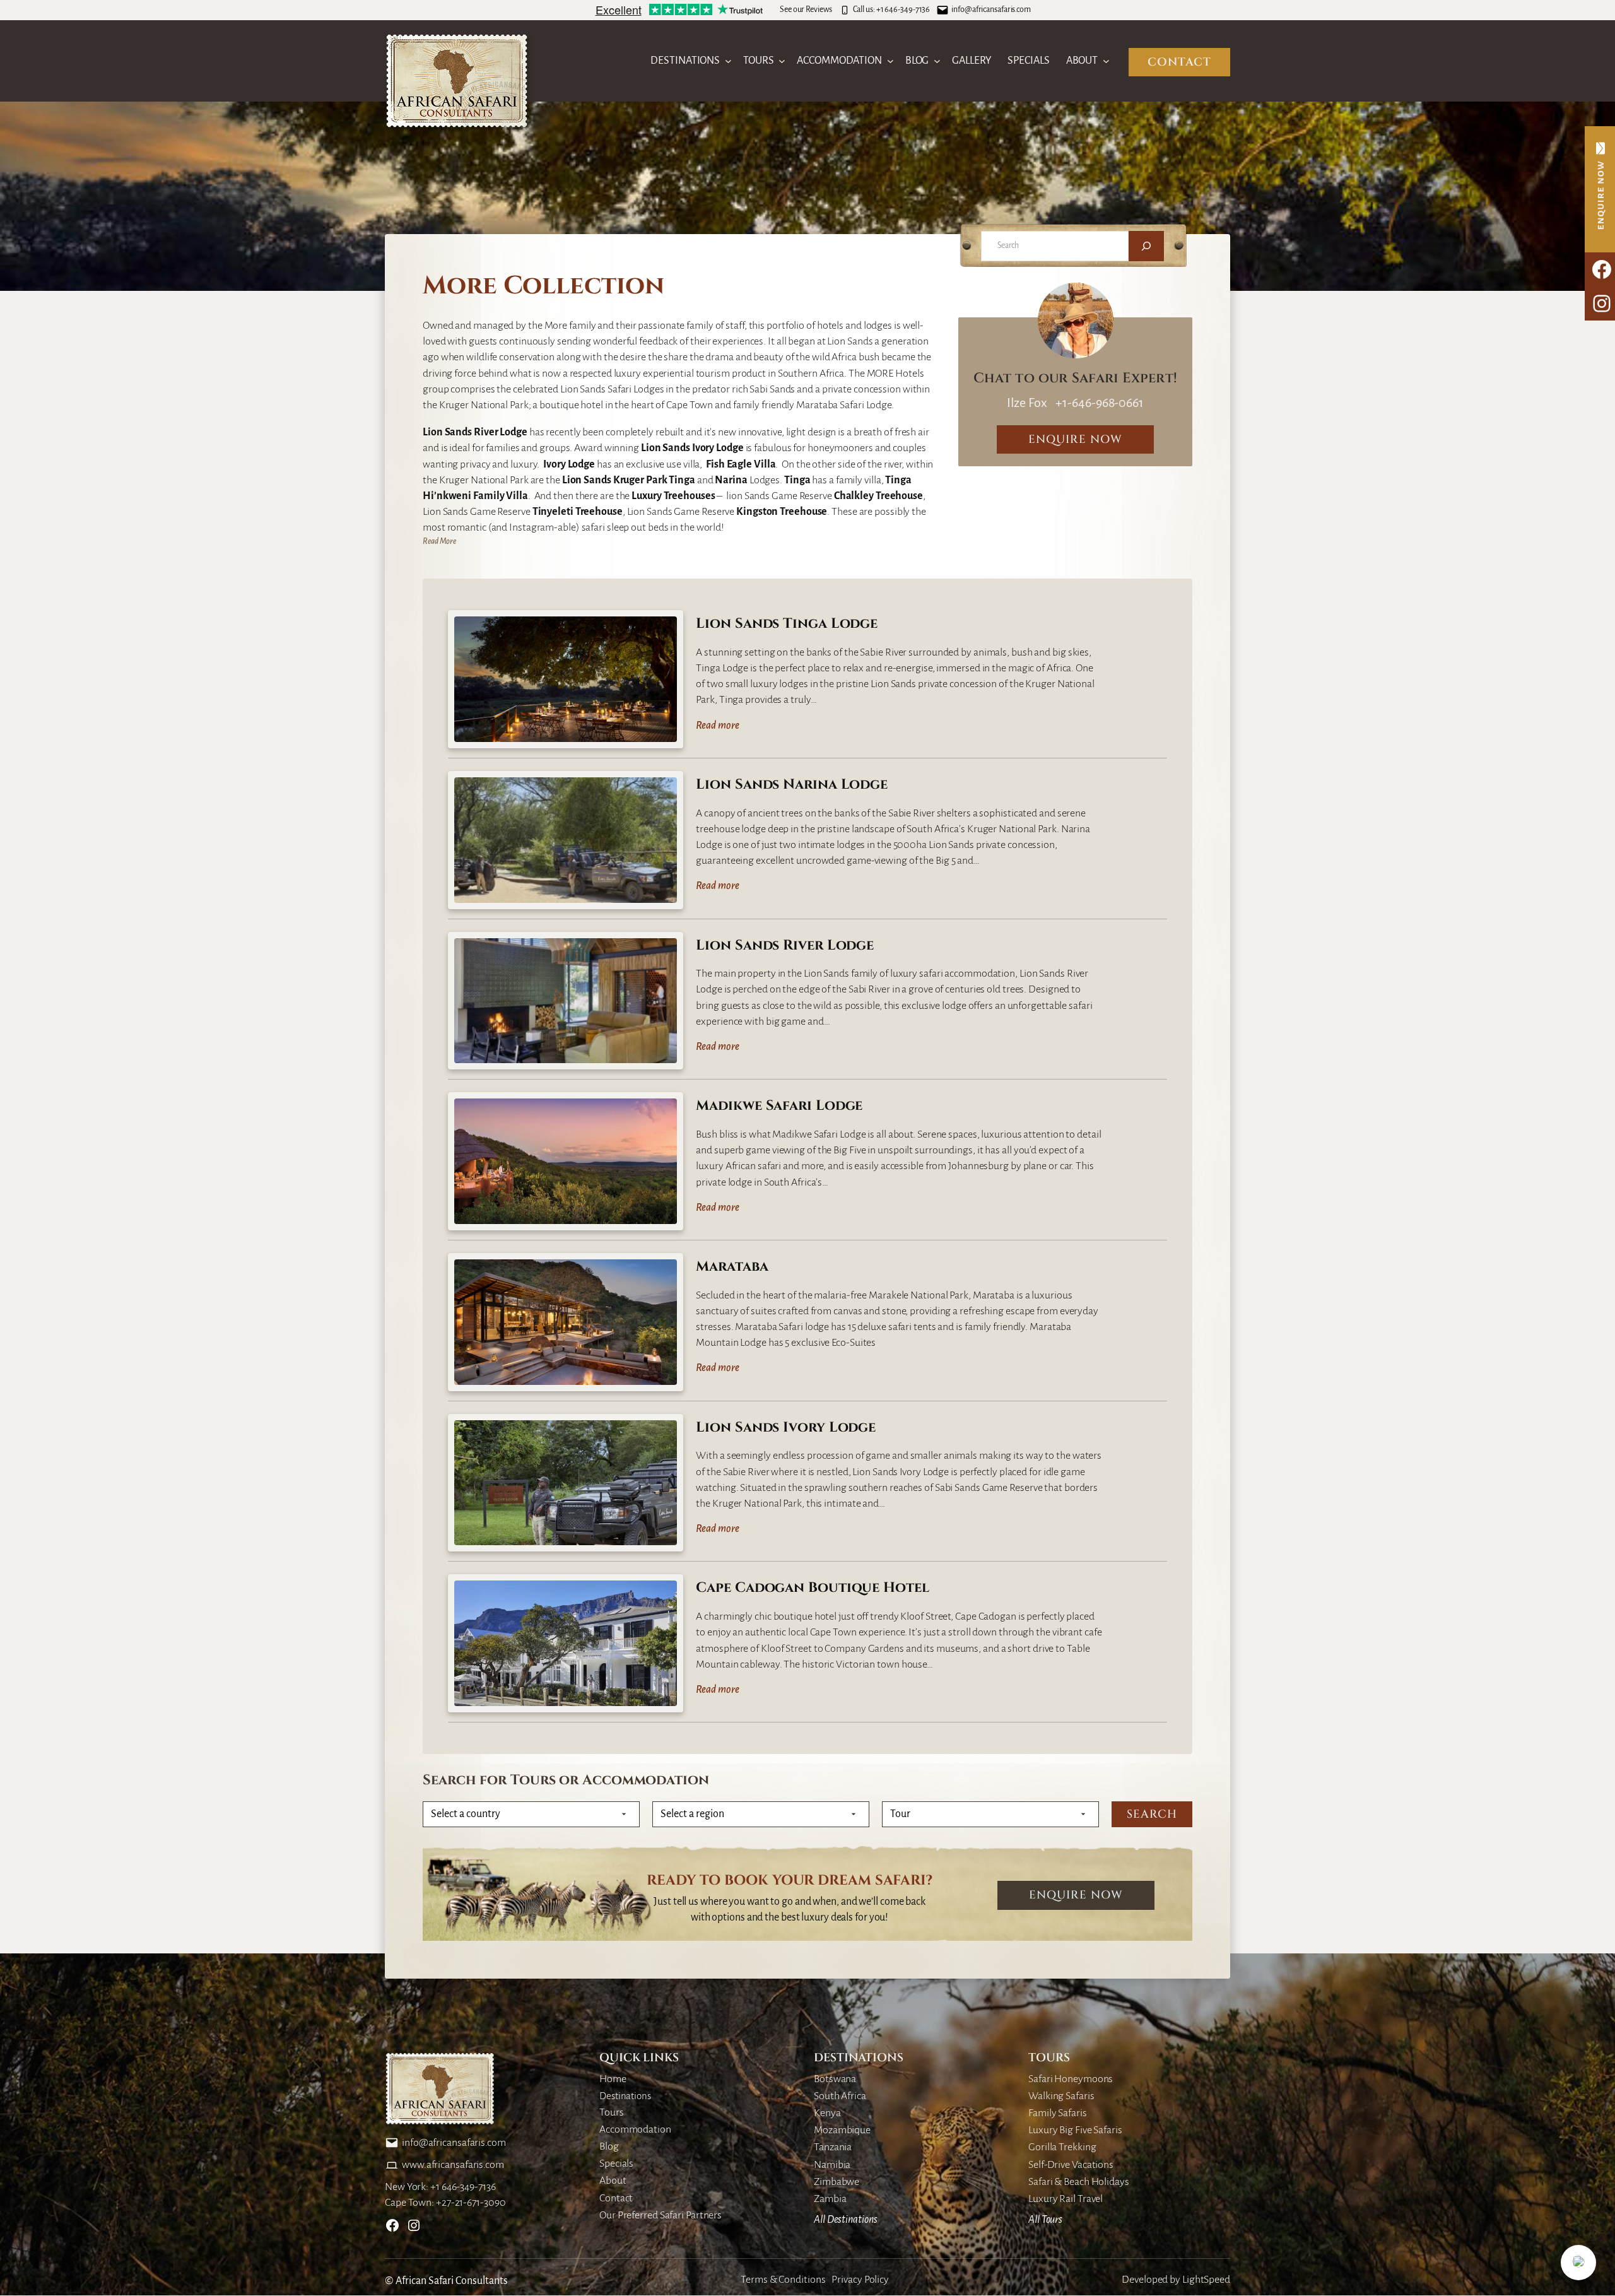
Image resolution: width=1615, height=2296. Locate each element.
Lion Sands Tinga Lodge (787, 624)
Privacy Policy (860, 2280)
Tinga (682, 480)
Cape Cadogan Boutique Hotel (812, 1588)
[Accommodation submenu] (890, 61)
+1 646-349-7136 (903, 9)
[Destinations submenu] (728, 61)
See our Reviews (806, 9)
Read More (439, 541)
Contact (1179, 62)
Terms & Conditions (783, 2280)
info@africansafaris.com (991, 9)
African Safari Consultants (452, 2281)
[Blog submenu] (937, 61)
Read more (717, 727)
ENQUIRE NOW (1075, 439)
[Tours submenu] (782, 61)
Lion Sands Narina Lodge (792, 785)
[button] (1578, 2263)
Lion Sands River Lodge (785, 946)
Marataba (732, 1267)
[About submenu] (1106, 61)
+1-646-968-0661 (1099, 403)
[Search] (1146, 246)
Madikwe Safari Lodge (779, 1106)
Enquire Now (1076, 1895)
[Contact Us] (1600, 189)
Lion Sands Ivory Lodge (786, 1428)
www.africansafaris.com (453, 2165)
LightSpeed (1206, 2280)
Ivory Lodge (718, 448)
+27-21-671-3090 (471, 2203)
